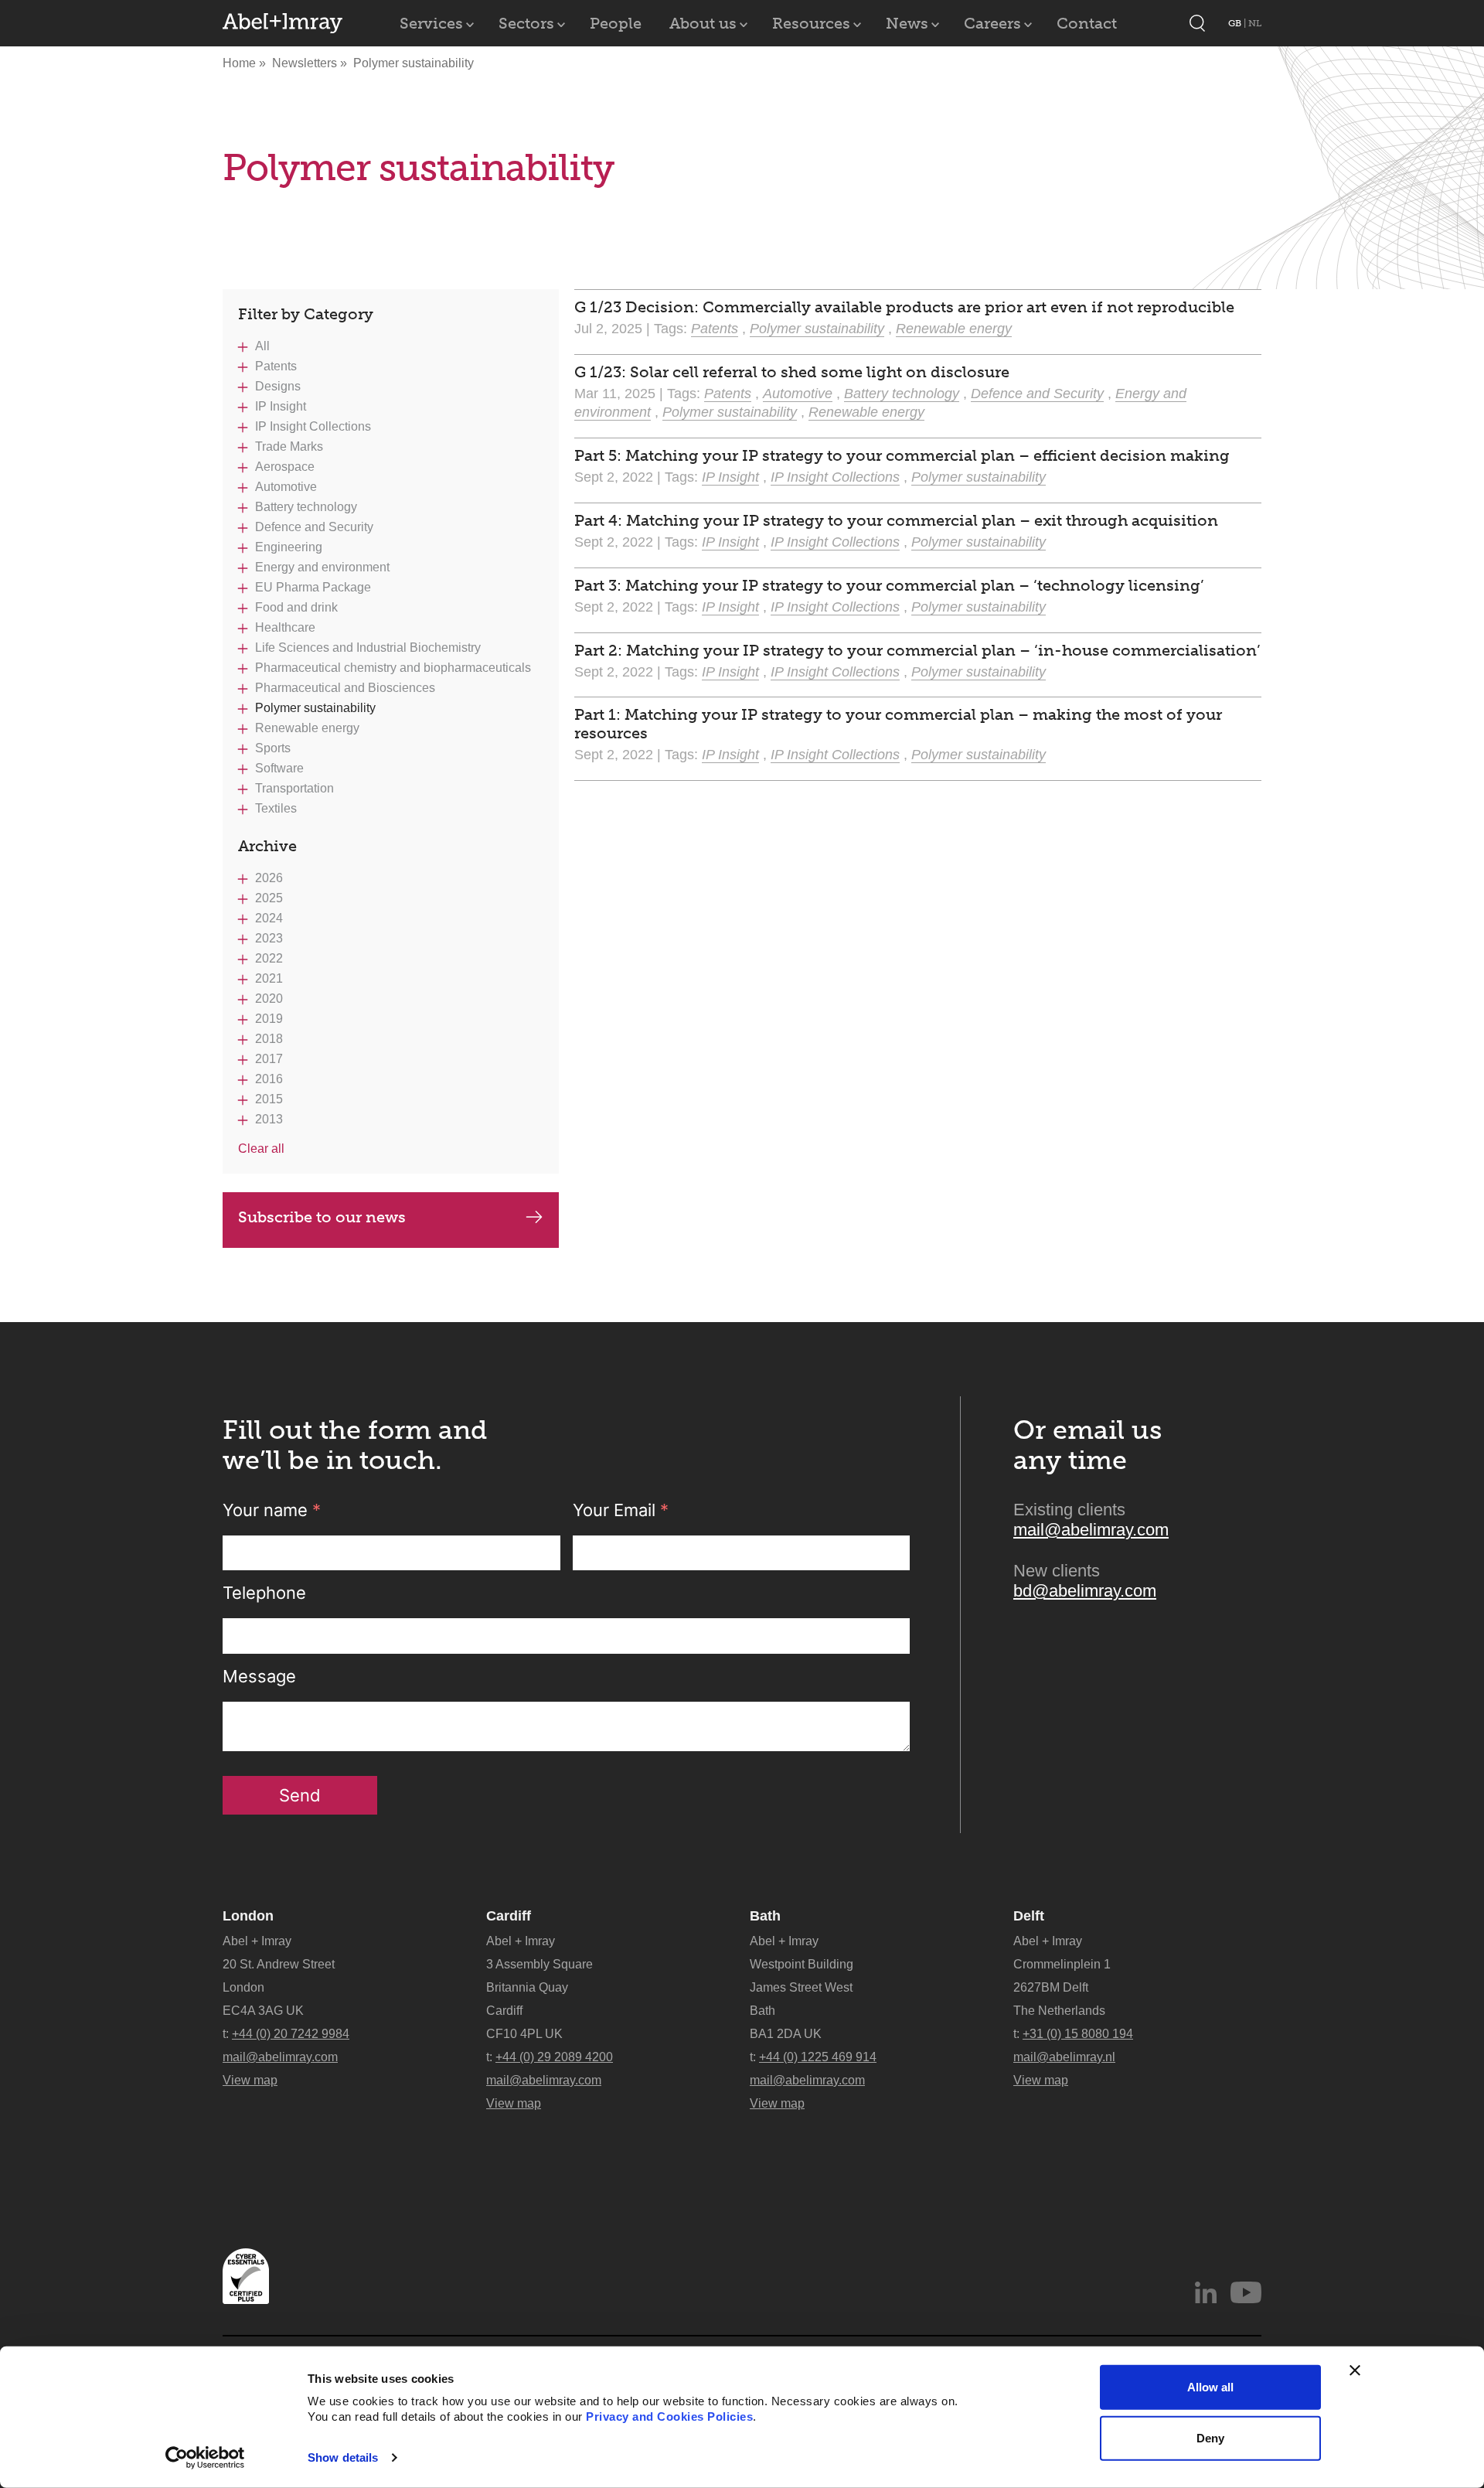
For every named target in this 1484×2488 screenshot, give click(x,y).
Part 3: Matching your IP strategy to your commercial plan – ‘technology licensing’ (889, 585)
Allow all (1210, 2387)
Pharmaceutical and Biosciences (345, 688)
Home (239, 63)
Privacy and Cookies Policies (669, 2416)
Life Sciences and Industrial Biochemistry (368, 648)
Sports (273, 748)
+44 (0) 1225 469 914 (818, 2057)
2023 (269, 938)
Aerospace (285, 467)
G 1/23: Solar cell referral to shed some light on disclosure (792, 372)
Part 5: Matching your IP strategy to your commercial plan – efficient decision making (902, 455)
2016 (269, 1079)
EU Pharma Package (313, 587)
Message (259, 1676)
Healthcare (285, 627)
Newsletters (306, 63)
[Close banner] (1355, 2370)
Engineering (289, 547)
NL (1255, 23)
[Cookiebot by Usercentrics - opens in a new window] (205, 2458)
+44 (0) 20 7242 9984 (291, 2034)
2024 (269, 918)
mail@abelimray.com (1091, 1530)
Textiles (276, 808)
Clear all (261, 1149)
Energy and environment (322, 567)
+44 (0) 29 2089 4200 (554, 2057)
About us (703, 23)
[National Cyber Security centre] (246, 2276)
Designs (278, 386)
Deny (1210, 2437)
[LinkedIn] (1206, 2292)
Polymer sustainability (315, 708)
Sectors (526, 23)
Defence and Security (314, 527)
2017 (269, 1059)
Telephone (264, 1593)
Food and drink (296, 607)
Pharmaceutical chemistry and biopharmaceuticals (393, 668)
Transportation (294, 788)
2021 (269, 978)
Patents (276, 366)
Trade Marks (289, 446)
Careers (992, 23)
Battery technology (306, 507)
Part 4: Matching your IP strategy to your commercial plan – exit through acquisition (896, 520)
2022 (269, 958)
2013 (269, 1119)
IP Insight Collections (313, 426)
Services (431, 23)
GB (1236, 23)
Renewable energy (307, 728)
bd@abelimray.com (1085, 1591)
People (616, 23)
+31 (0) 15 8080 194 (1078, 2034)
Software (279, 768)
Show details (343, 2457)
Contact (1087, 23)
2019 (269, 1019)
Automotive (286, 487)
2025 (269, 898)
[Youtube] (1246, 2292)
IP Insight (281, 406)
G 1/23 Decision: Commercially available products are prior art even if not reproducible (904, 307)
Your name (272, 1510)
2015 (269, 1099)
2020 (269, 999)
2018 (269, 1039)
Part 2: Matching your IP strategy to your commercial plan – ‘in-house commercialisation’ (917, 650)
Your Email (621, 1510)
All (262, 346)
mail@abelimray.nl (1064, 2057)
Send (300, 1795)
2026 (269, 878)
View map (250, 2080)
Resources (811, 23)
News (907, 23)
